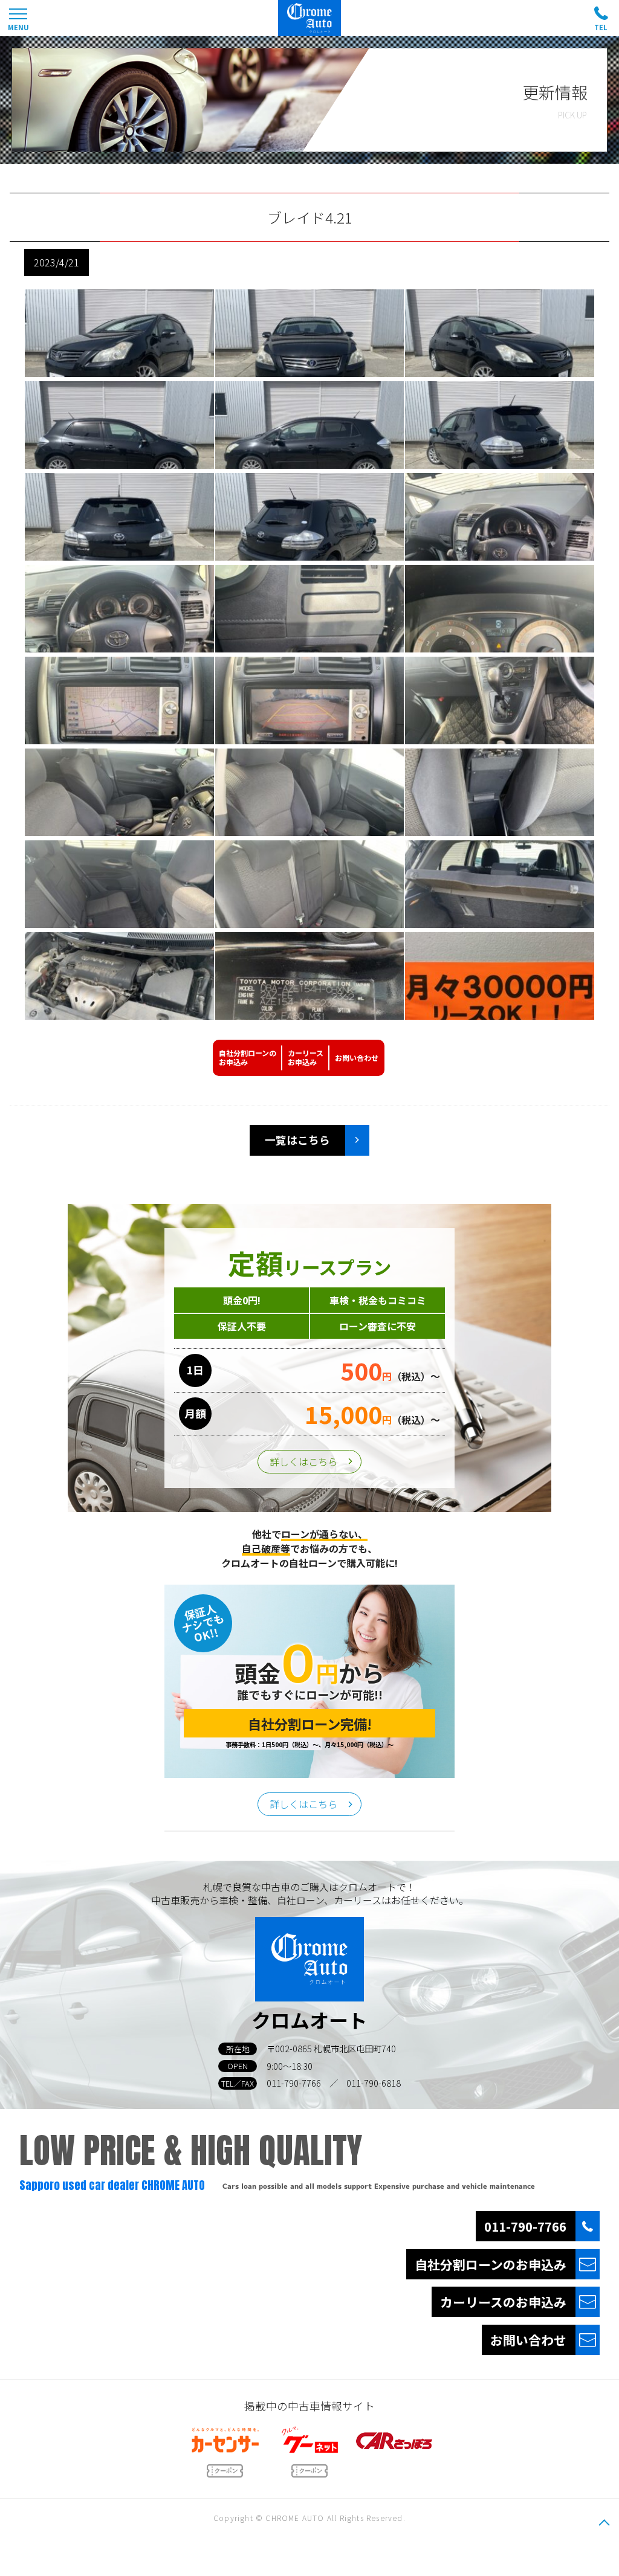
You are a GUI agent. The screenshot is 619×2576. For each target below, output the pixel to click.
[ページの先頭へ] (604, 2522)
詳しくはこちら (303, 1461)
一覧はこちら (297, 1140)
